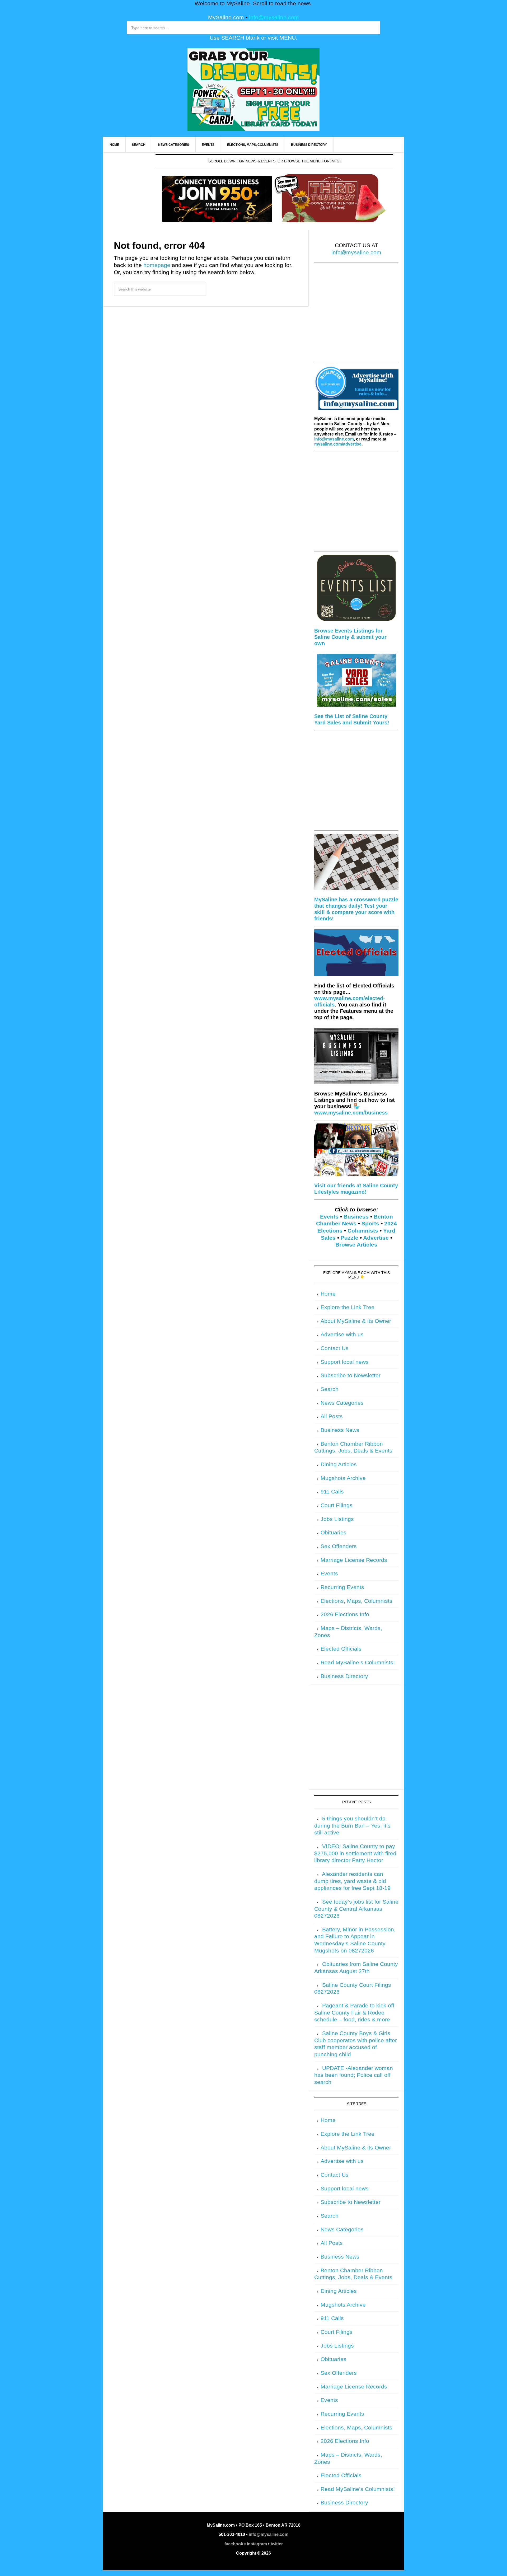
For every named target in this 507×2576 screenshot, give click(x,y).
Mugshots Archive (343, 1478)
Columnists (363, 1231)
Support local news (345, 1362)
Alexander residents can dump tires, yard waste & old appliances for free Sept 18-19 (352, 1881)
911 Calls (332, 1492)
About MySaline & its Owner (356, 1321)
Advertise (376, 1238)
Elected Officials (341, 1649)
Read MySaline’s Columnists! (358, 1662)
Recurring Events (342, 1587)
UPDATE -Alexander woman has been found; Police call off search (354, 2075)
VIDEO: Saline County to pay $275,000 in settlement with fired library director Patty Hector (355, 1853)
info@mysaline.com (274, 17)
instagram (257, 2544)
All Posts (332, 1416)
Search (330, 1389)
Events (329, 1217)
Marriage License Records (354, 1560)
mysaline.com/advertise (338, 444)
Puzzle (349, 1238)
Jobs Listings (337, 1519)
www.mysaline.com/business (351, 1113)
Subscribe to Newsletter (351, 1375)
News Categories (342, 1403)
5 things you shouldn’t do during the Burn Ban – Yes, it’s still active (352, 1826)
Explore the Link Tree (348, 1307)
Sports (370, 1224)
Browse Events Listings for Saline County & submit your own (350, 637)
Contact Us (335, 1348)
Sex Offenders (339, 1546)
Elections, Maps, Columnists (356, 1601)
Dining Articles (339, 1464)
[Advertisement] (356, 316)
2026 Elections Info (345, 1614)
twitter (277, 2544)
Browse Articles (356, 1245)
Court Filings (337, 1505)
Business (356, 1217)
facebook (234, 2544)
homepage (157, 265)
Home (328, 1294)
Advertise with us (342, 1334)
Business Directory (344, 1676)
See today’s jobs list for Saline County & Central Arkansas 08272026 (356, 1909)
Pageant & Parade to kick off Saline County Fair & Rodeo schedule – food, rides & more (354, 2013)
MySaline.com (226, 17)
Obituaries (334, 1533)
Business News (340, 1430)
